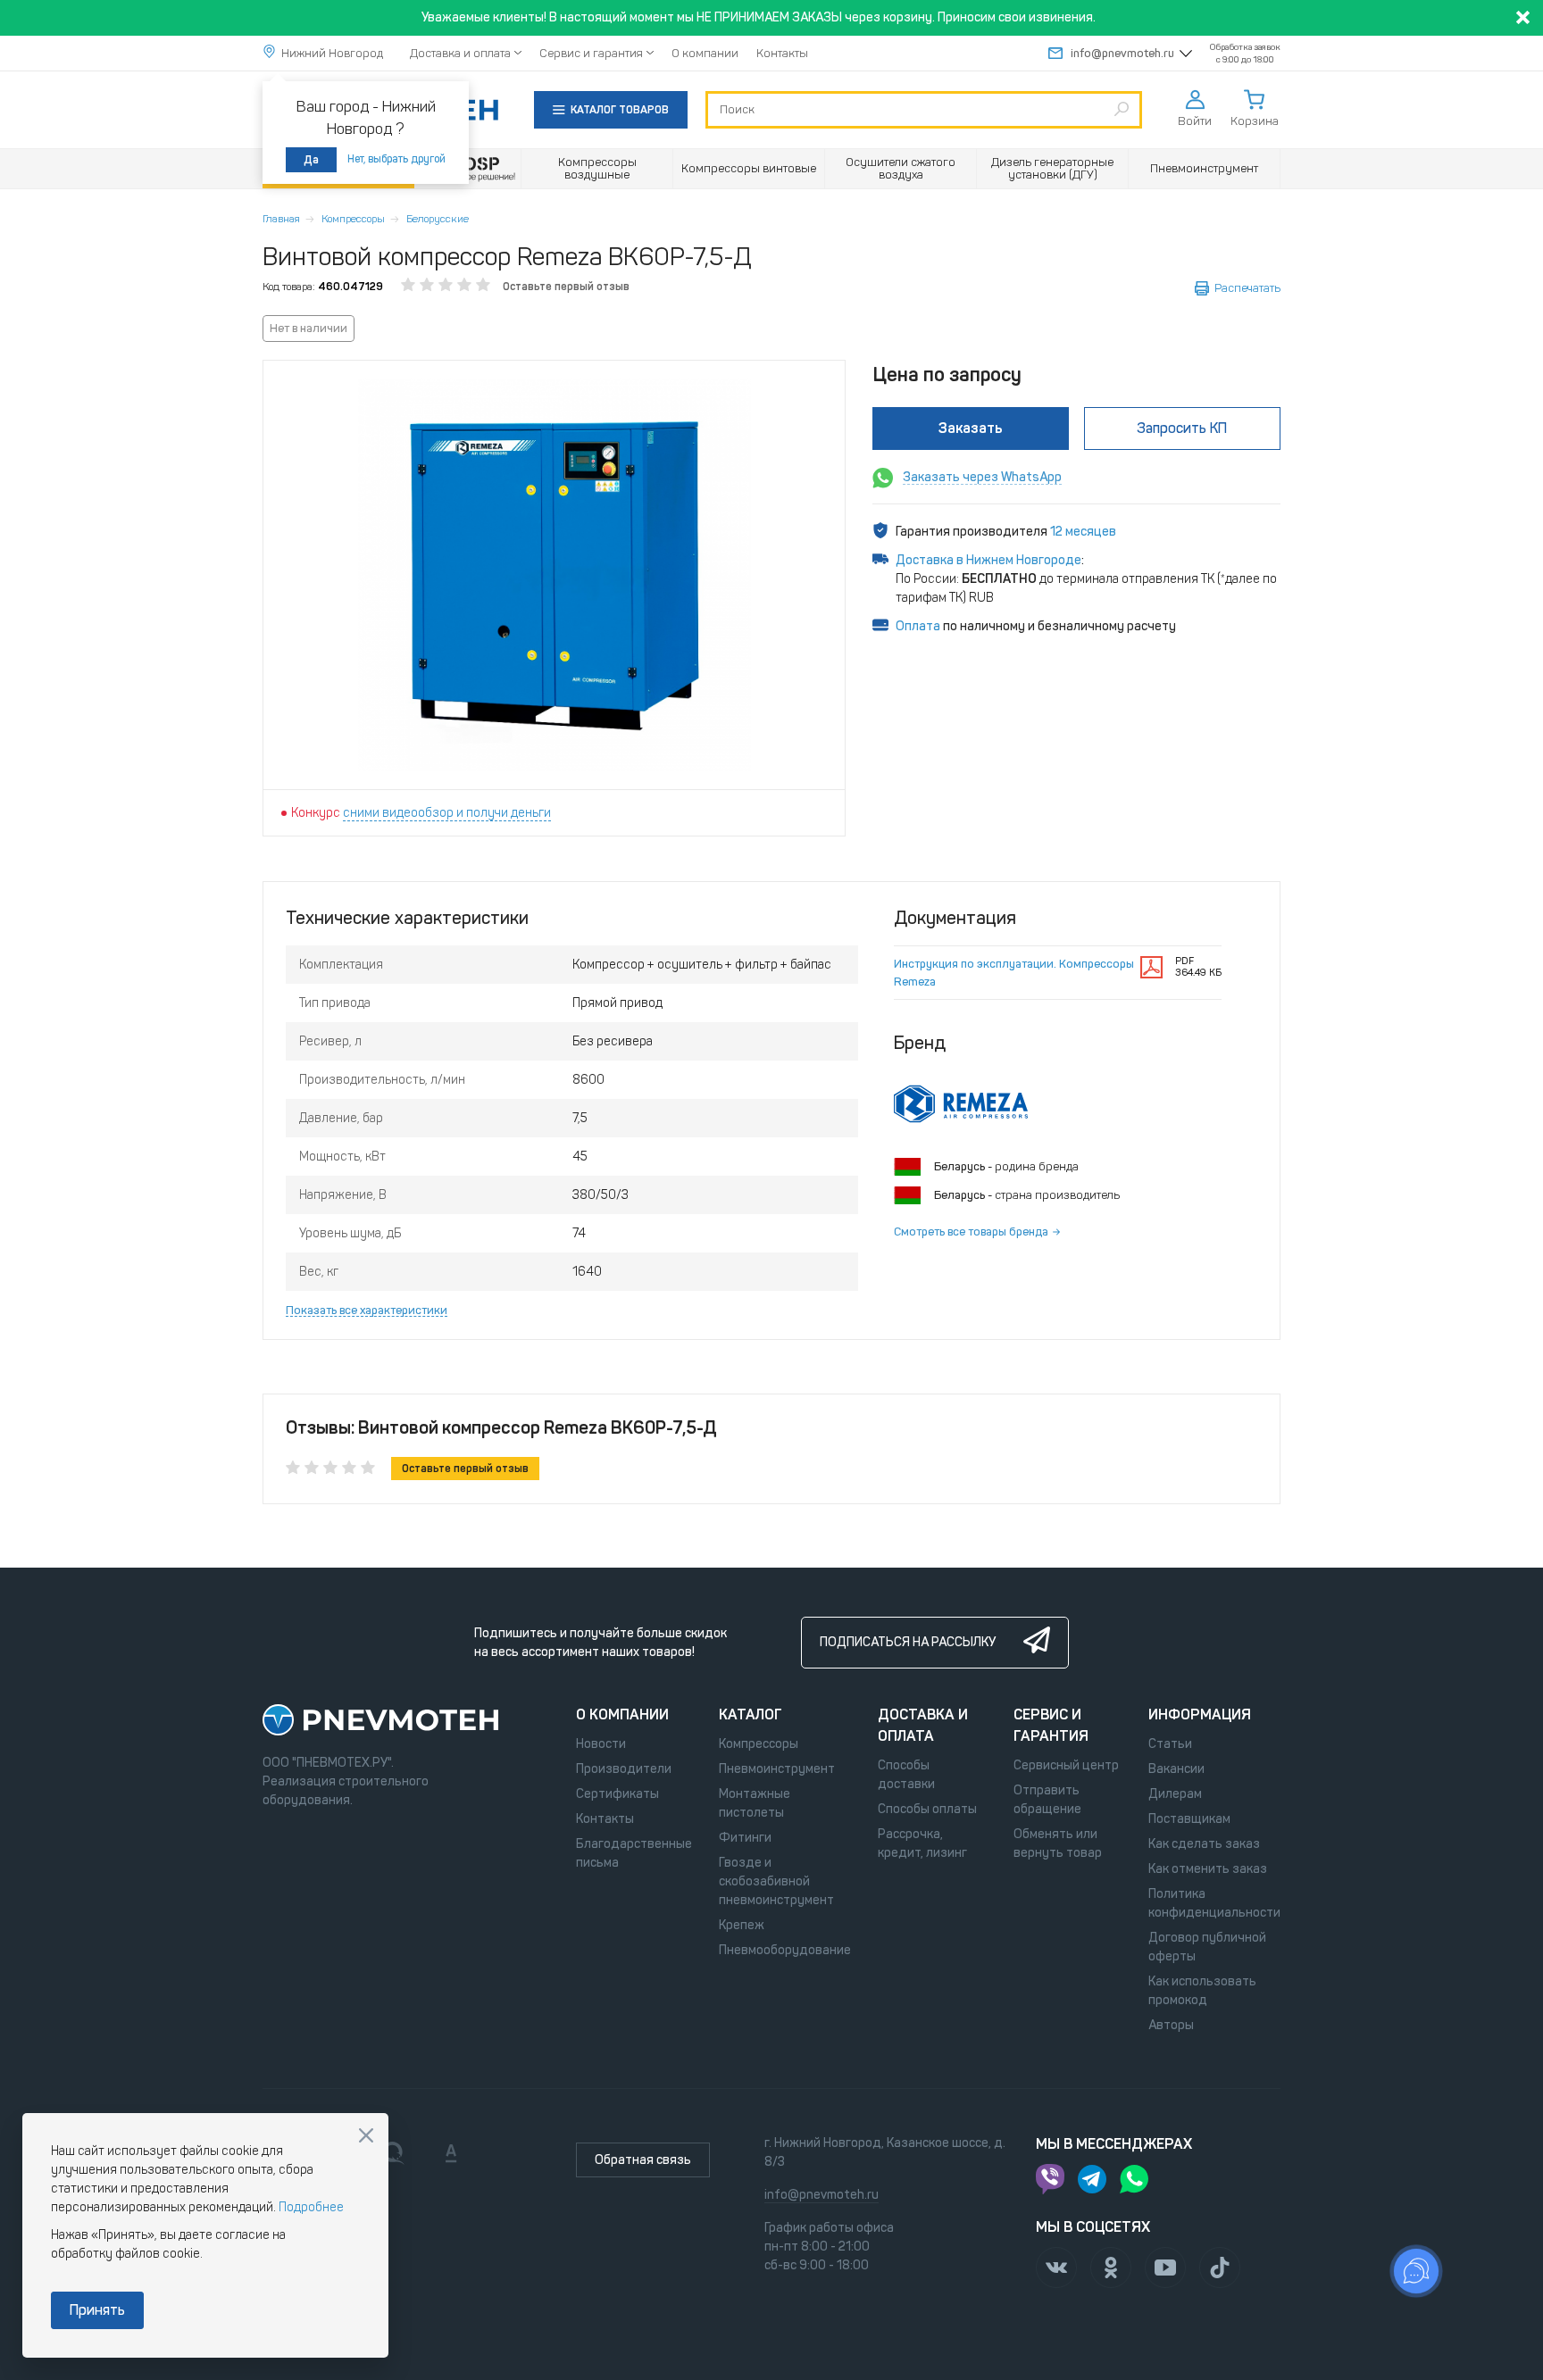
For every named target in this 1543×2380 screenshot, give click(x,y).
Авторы (1171, 2025)
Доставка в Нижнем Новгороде (988, 560)
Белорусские (438, 219)
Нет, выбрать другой (396, 159)
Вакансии (1176, 1769)
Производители (624, 1769)
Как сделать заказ (1204, 1844)
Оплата (918, 626)
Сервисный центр (1066, 1765)
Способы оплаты (927, 1809)
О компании (705, 53)
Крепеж (742, 1925)
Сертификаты (617, 1794)
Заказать (971, 428)
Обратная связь (643, 2160)
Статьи (1170, 1744)
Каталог (751, 1714)
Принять (97, 2310)
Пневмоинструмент (777, 1769)
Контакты (782, 53)
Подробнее (311, 2207)
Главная (281, 219)
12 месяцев (1083, 532)
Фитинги (745, 1838)
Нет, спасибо (366, 2135)
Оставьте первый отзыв (566, 287)
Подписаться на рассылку (908, 1642)
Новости (601, 1744)
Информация (1200, 1714)
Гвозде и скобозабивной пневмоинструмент (776, 1881)
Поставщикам (1189, 1819)
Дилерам (1175, 1794)
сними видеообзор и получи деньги (447, 813)
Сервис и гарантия (591, 53)
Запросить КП (1182, 428)
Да (311, 160)
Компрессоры (353, 219)
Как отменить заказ (1208, 1869)
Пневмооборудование (785, 1950)
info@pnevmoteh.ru (1122, 53)
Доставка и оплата (460, 53)
